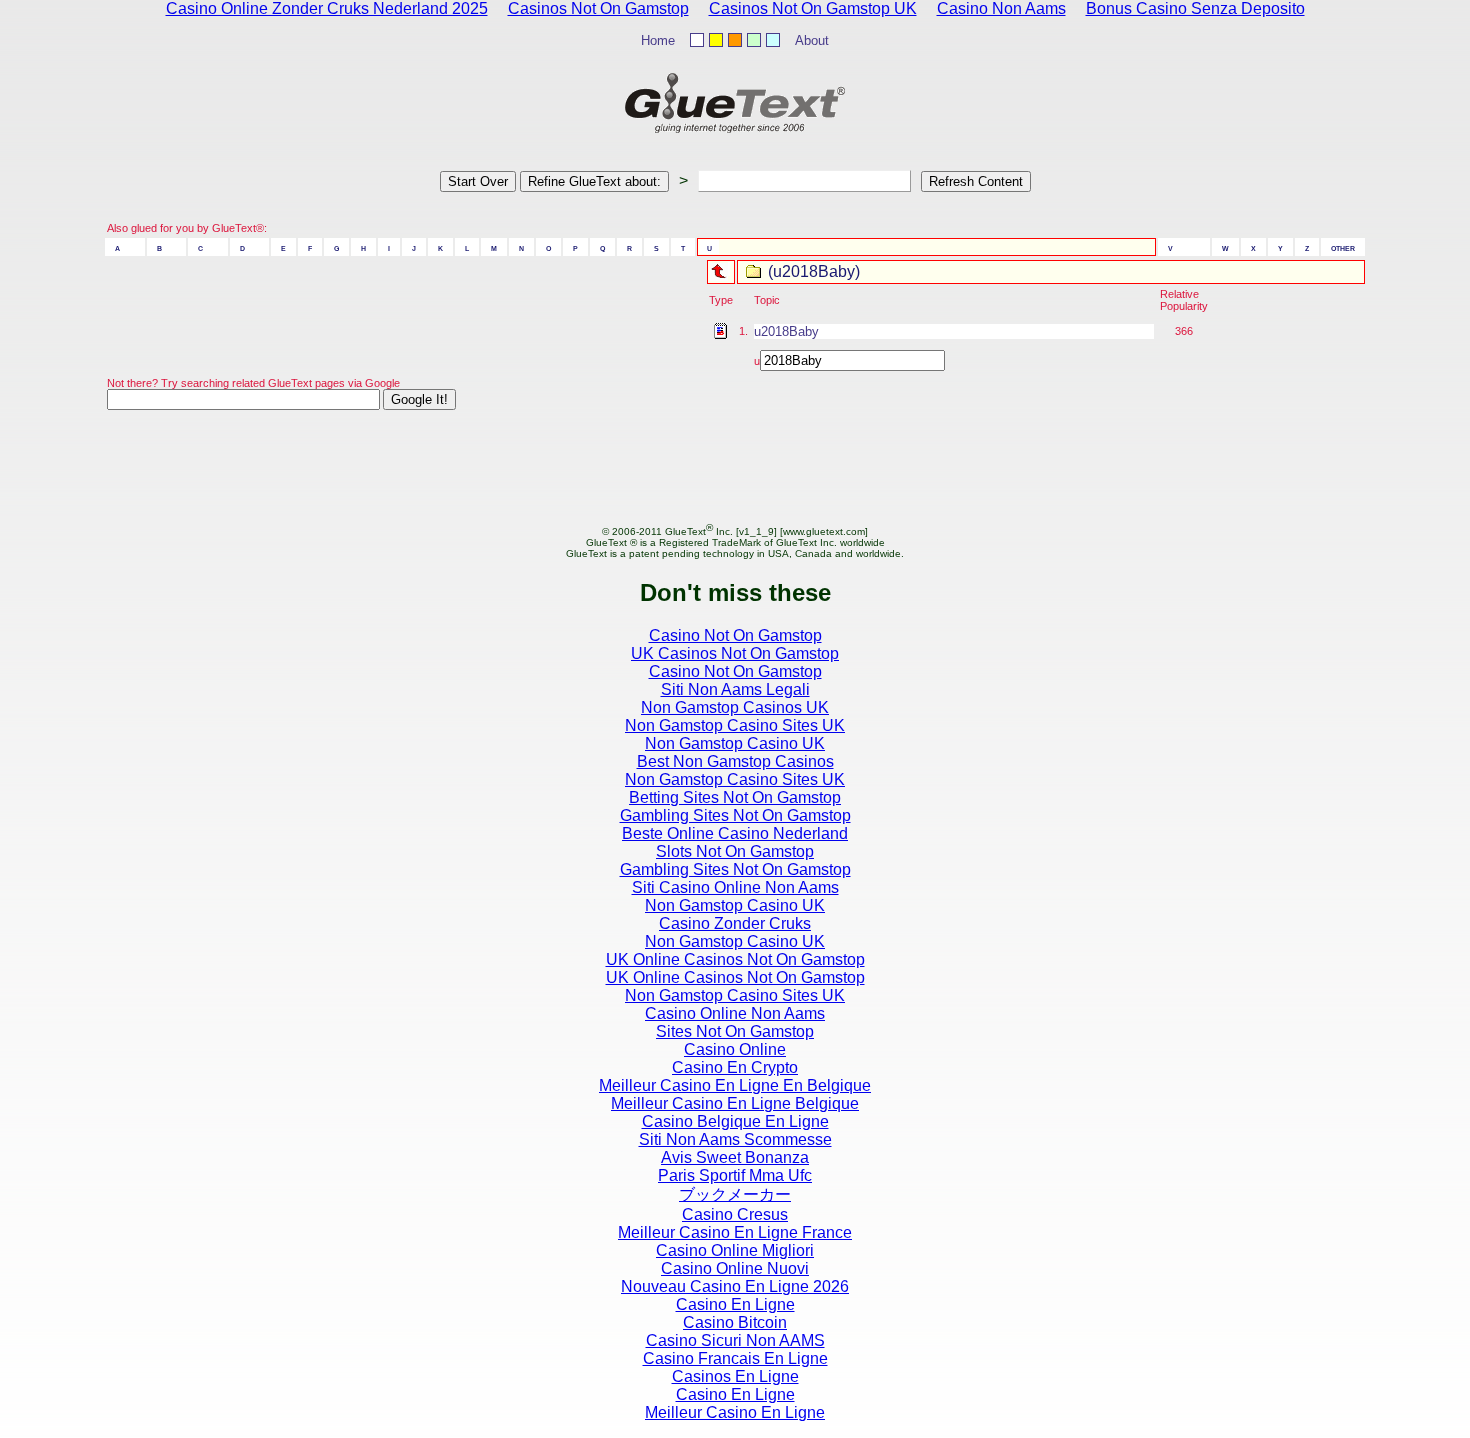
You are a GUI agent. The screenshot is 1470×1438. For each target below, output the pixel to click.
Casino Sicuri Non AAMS (735, 1340)
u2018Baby (786, 331)
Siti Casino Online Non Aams (735, 887)
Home (658, 40)
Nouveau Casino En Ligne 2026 (735, 1286)
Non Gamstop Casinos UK (735, 707)
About (812, 40)
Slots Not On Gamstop (735, 851)
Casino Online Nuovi (735, 1268)
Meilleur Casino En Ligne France (735, 1232)
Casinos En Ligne (735, 1376)
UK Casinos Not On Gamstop (735, 653)
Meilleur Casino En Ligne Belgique (735, 1103)
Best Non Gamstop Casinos (735, 761)
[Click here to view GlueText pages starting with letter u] (729, 269)
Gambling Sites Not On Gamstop (735, 815)
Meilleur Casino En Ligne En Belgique (735, 1085)
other (1343, 247)
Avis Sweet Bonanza (735, 1157)
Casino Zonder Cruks (735, 923)
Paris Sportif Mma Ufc (735, 1175)
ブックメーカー (735, 1194)
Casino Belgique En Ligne (735, 1121)
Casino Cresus (735, 1214)
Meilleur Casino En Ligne (735, 1412)
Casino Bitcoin (735, 1322)
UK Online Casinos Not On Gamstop (735, 959)
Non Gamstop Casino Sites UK (735, 725)
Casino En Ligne (735, 1304)
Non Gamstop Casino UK (735, 743)
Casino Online (735, 1049)
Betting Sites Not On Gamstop (735, 797)
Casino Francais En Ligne (735, 1358)
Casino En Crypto (735, 1067)
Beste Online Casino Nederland (735, 833)
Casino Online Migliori (735, 1250)
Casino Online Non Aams (735, 1013)
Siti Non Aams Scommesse (735, 1139)
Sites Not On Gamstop (735, 1031)
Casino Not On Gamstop (735, 635)
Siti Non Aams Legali (735, 689)
